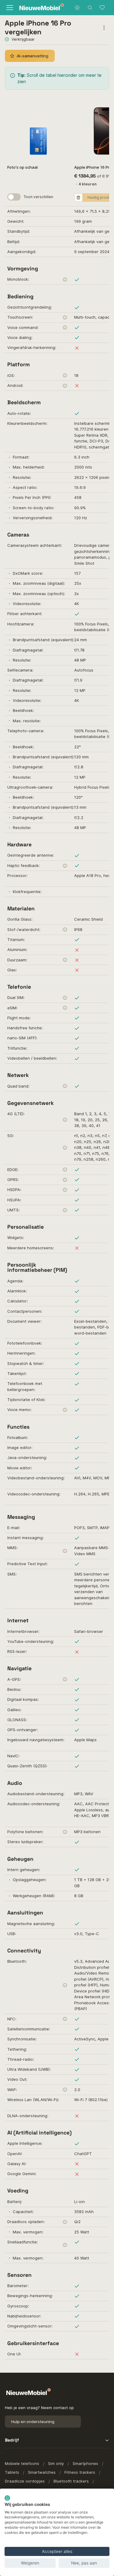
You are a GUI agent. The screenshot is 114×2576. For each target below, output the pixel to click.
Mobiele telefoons (22, 2463)
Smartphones (85, 2463)
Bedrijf (12, 2440)
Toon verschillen (38, 197)
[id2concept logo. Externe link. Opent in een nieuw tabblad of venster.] (7, 2498)
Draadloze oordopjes (25, 2481)
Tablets (12, 2472)
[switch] (14, 197)
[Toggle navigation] (9, 8)
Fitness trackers (80, 2472)
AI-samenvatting (33, 56)
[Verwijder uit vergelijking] (78, 198)
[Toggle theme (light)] (77, 8)
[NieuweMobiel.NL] (36, 8)
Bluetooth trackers (71, 2481)
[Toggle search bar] (90, 8)
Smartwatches (42, 2472)
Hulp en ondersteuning (33, 2422)
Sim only (56, 2463)
